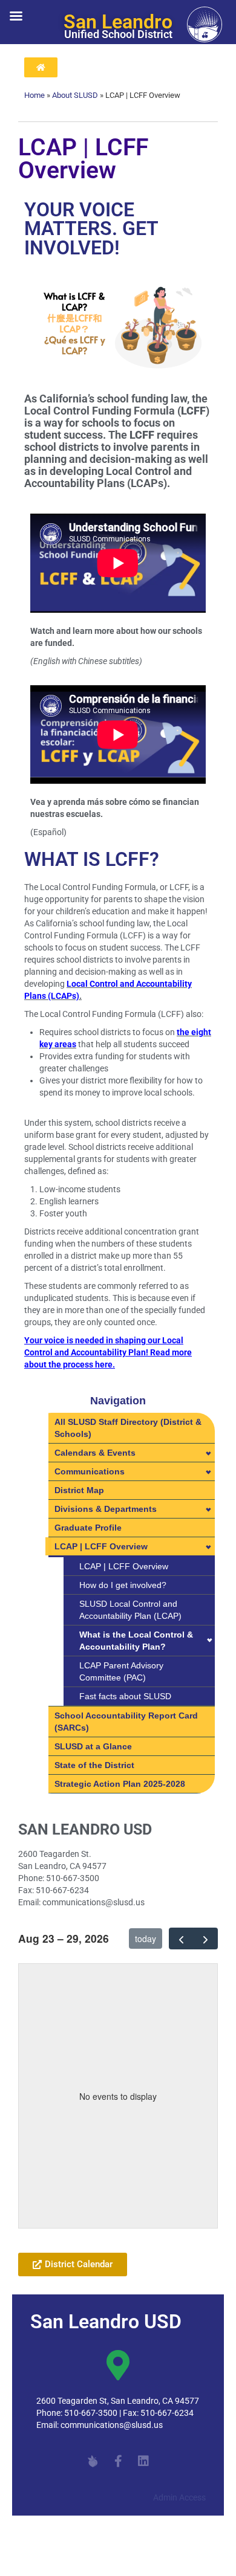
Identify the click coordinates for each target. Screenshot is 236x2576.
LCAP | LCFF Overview (101, 1546)
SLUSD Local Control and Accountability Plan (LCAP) (130, 1610)
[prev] (181, 1938)
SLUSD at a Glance (93, 1746)
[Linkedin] (143, 2461)
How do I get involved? (123, 1585)
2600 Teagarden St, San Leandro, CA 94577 (118, 2401)
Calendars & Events (95, 1453)
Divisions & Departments (106, 1509)
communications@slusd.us (112, 2425)
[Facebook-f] (118, 2461)
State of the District (94, 1765)
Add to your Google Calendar (86, 2235)
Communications (90, 1471)
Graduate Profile (88, 1528)
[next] (205, 1938)
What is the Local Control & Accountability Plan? (136, 1641)
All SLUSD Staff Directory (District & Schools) (128, 1428)
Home (34, 95)
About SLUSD (75, 95)
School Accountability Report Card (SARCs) (126, 1722)
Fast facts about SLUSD (125, 1696)
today (146, 1938)
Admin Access (179, 2497)
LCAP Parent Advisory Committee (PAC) (121, 1671)
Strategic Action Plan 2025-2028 (120, 1784)
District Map (79, 1490)
